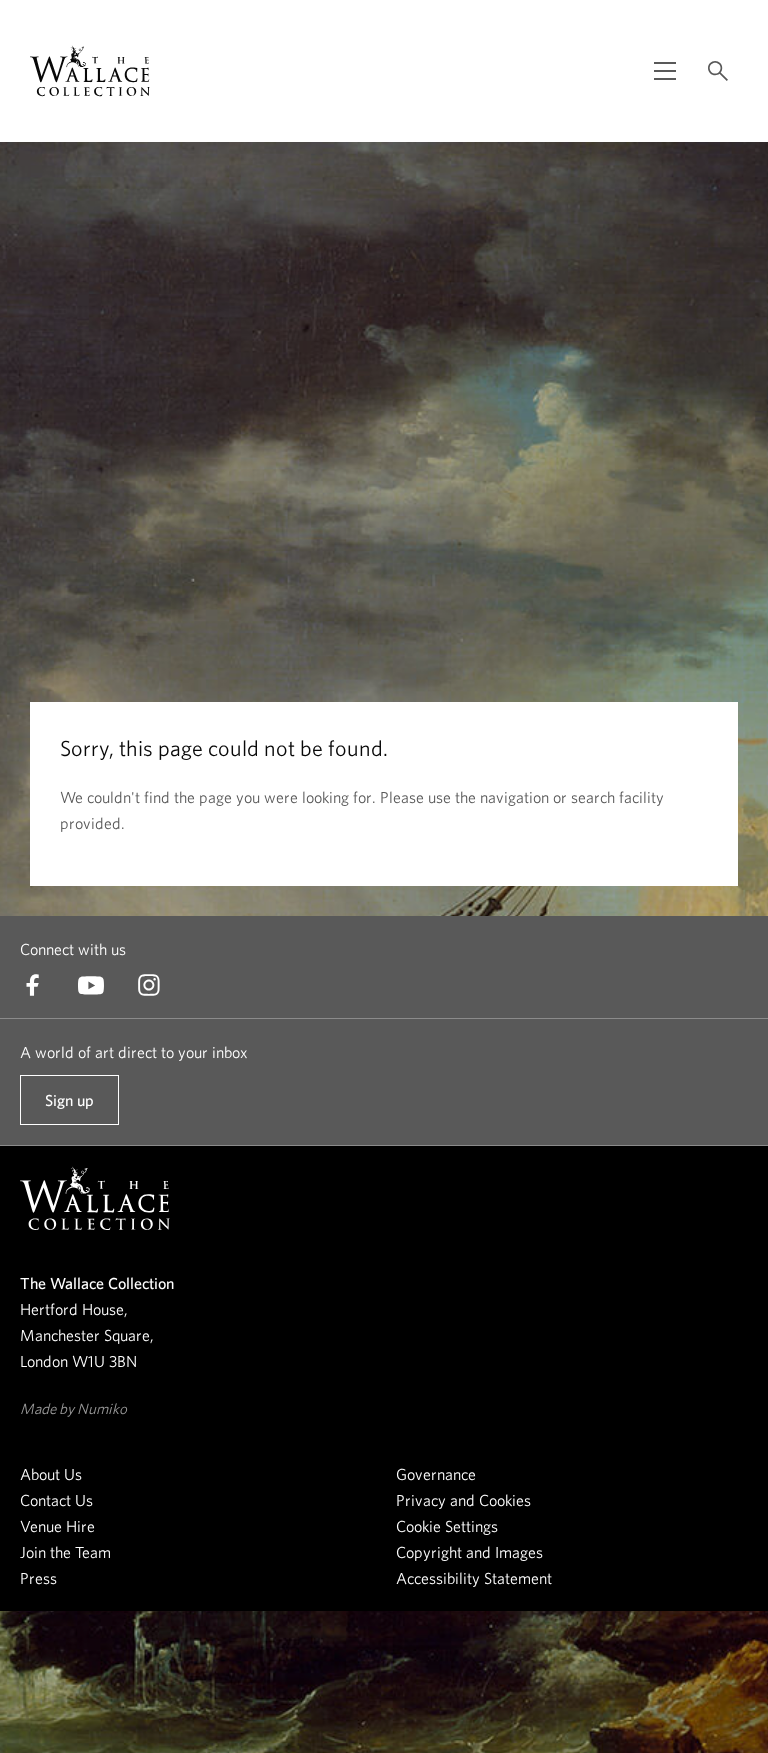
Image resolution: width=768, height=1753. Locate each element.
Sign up (69, 1108)
